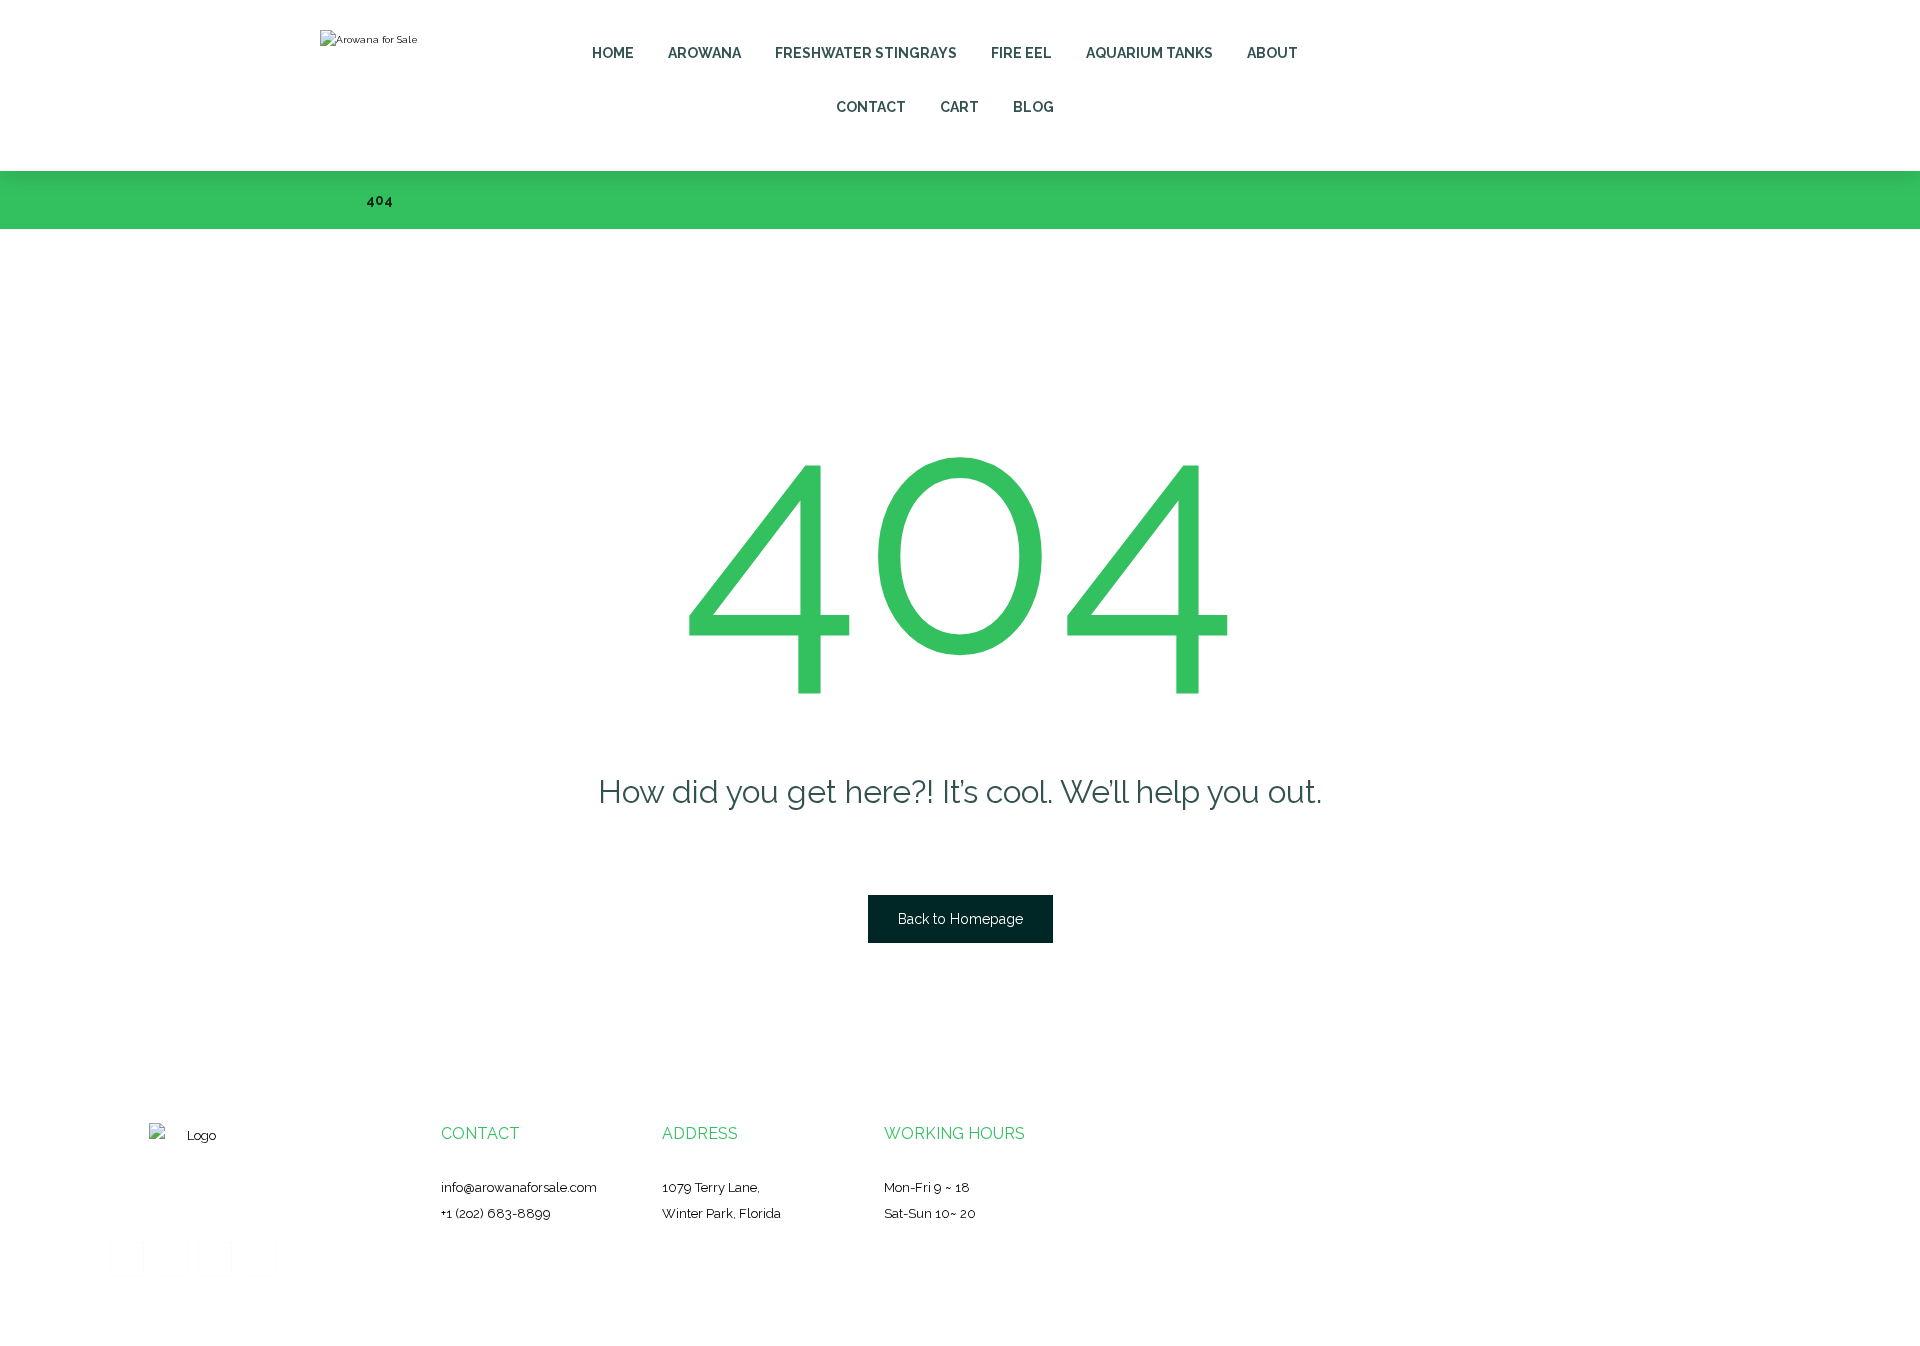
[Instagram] (215, 1259)
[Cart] (1493, 41)
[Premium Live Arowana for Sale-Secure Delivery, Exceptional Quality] (375, 85)
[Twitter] (171, 1259)
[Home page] (325, 200)
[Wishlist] (1538, 41)
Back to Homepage (960, 919)
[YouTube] (259, 1259)
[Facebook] (127, 1259)
